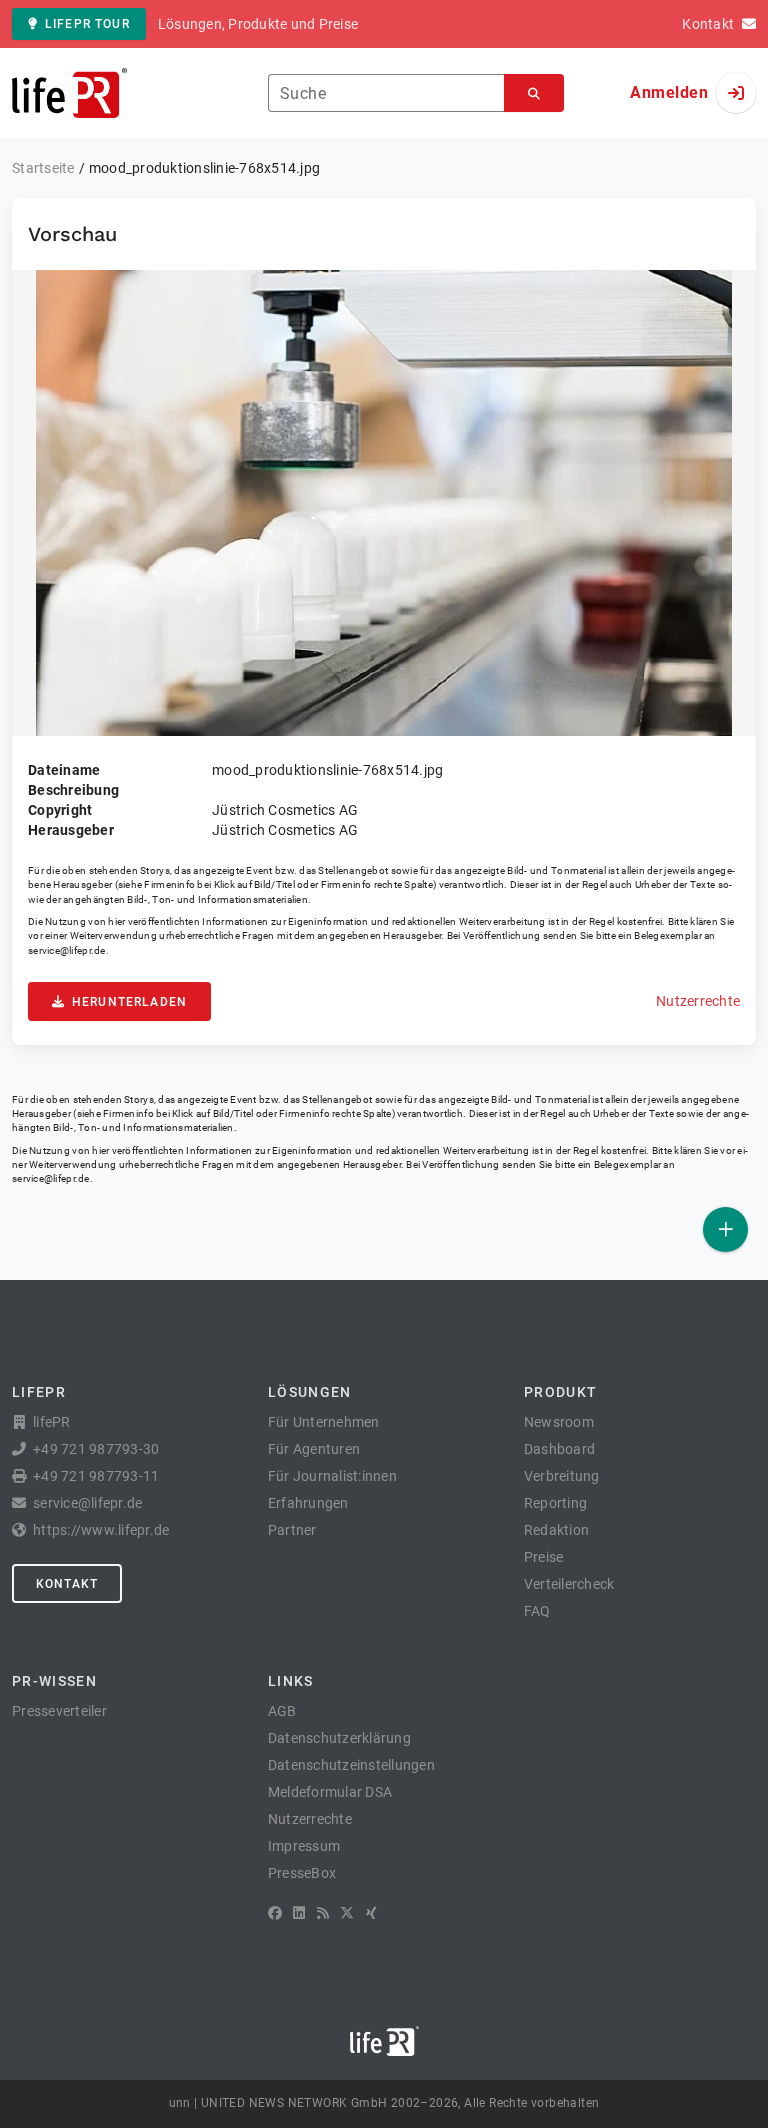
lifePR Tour (87, 24)
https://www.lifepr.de (101, 1530)
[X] (347, 1913)
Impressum (304, 1846)
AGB (282, 1711)
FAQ (537, 1611)
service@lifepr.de (67, 950)
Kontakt (67, 1584)
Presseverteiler (59, 1711)
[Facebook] (275, 1913)
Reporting (555, 1503)
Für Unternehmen (324, 1422)
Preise (544, 1557)
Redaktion (556, 1530)
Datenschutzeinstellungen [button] (351, 1765)
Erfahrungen (308, 1503)
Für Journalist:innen (332, 1476)
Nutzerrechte (698, 1001)
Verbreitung (562, 1476)
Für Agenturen (314, 1449)
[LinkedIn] (299, 1913)
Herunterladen (129, 1002)
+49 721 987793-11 (96, 1476)
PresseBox (302, 1873)
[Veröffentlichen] (725, 1229)
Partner (292, 1530)
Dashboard (559, 1449)
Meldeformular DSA (330, 1792)
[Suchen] (534, 93)
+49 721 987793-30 (96, 1449)
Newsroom (559, 1422)
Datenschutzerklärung (339, 1738)
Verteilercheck (569, 1584)
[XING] (371, 1913)
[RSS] (323, 1913)
